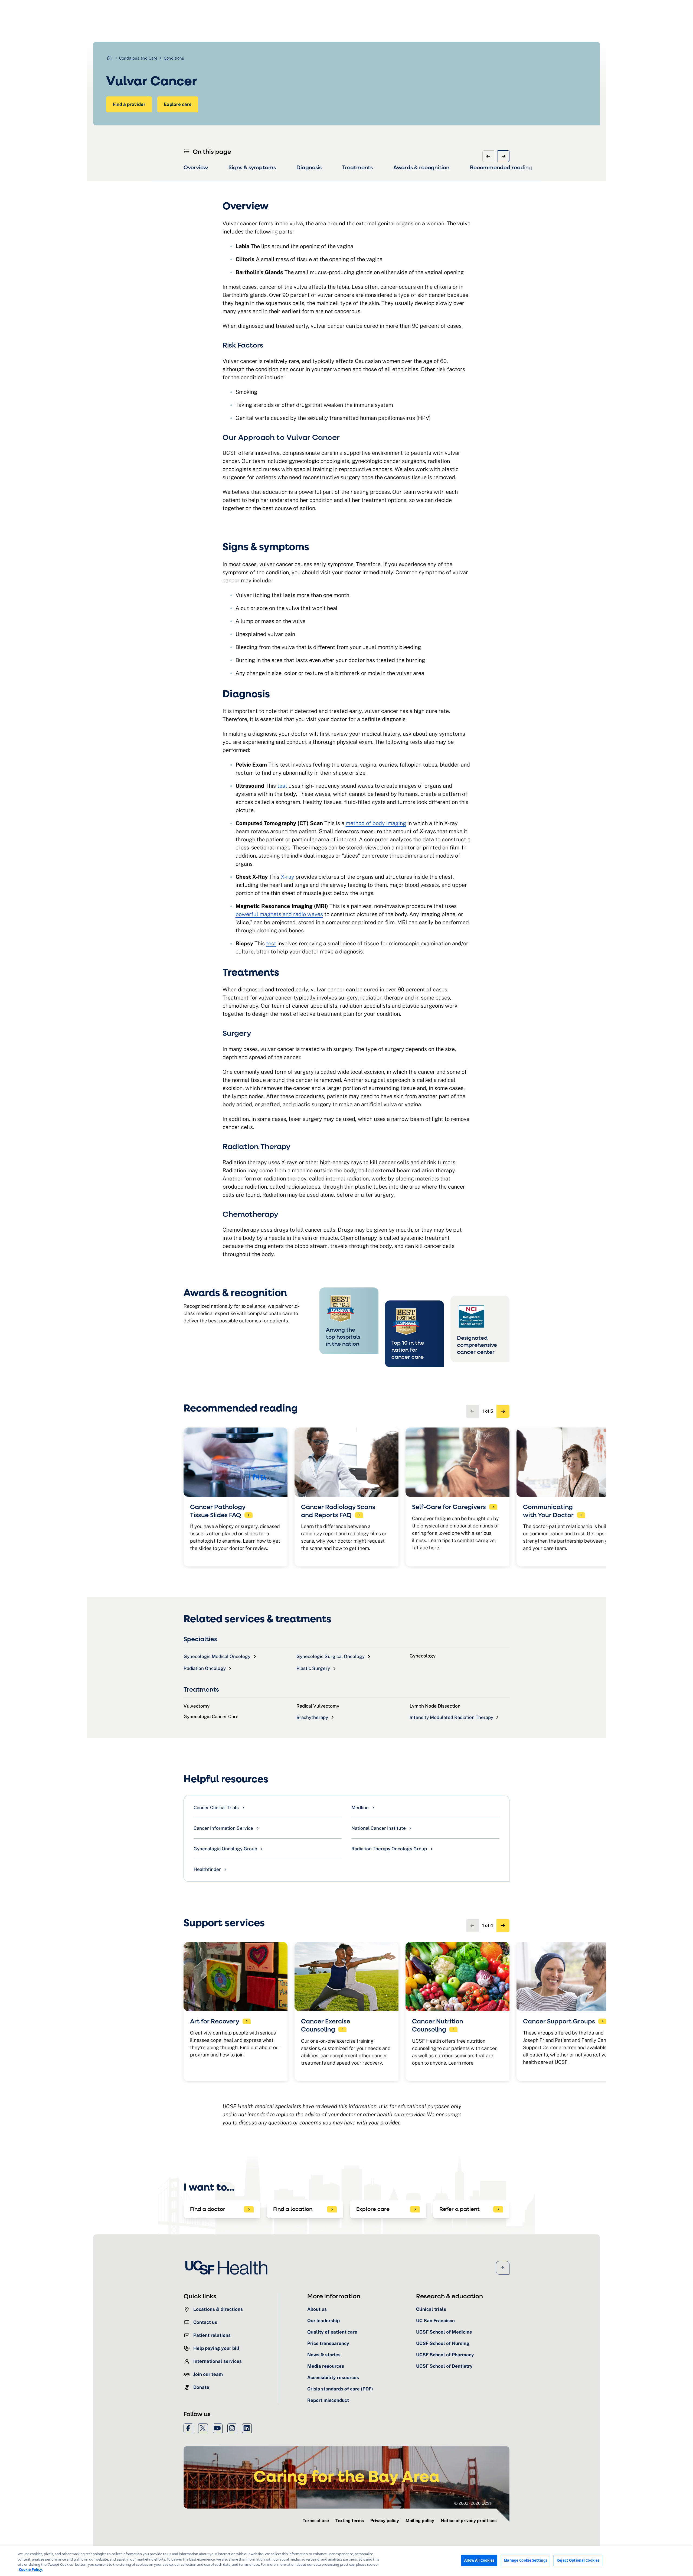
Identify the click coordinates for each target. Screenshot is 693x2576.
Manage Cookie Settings (525, 2560)
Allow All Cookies (479, 2560)
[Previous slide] (488, 156)
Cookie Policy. (31, 2569)
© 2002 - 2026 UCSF (473, 2503)
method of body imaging (376, 823)
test (282, 786)
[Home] (228, 2268)
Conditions (174, 58)
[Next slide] (504, 156)
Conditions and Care (138, 58)
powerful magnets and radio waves (279, 914)
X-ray (287, 877)
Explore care (178, 104)
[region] (346, 2561)
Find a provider (129, 104)
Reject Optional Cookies (578, 2560)
